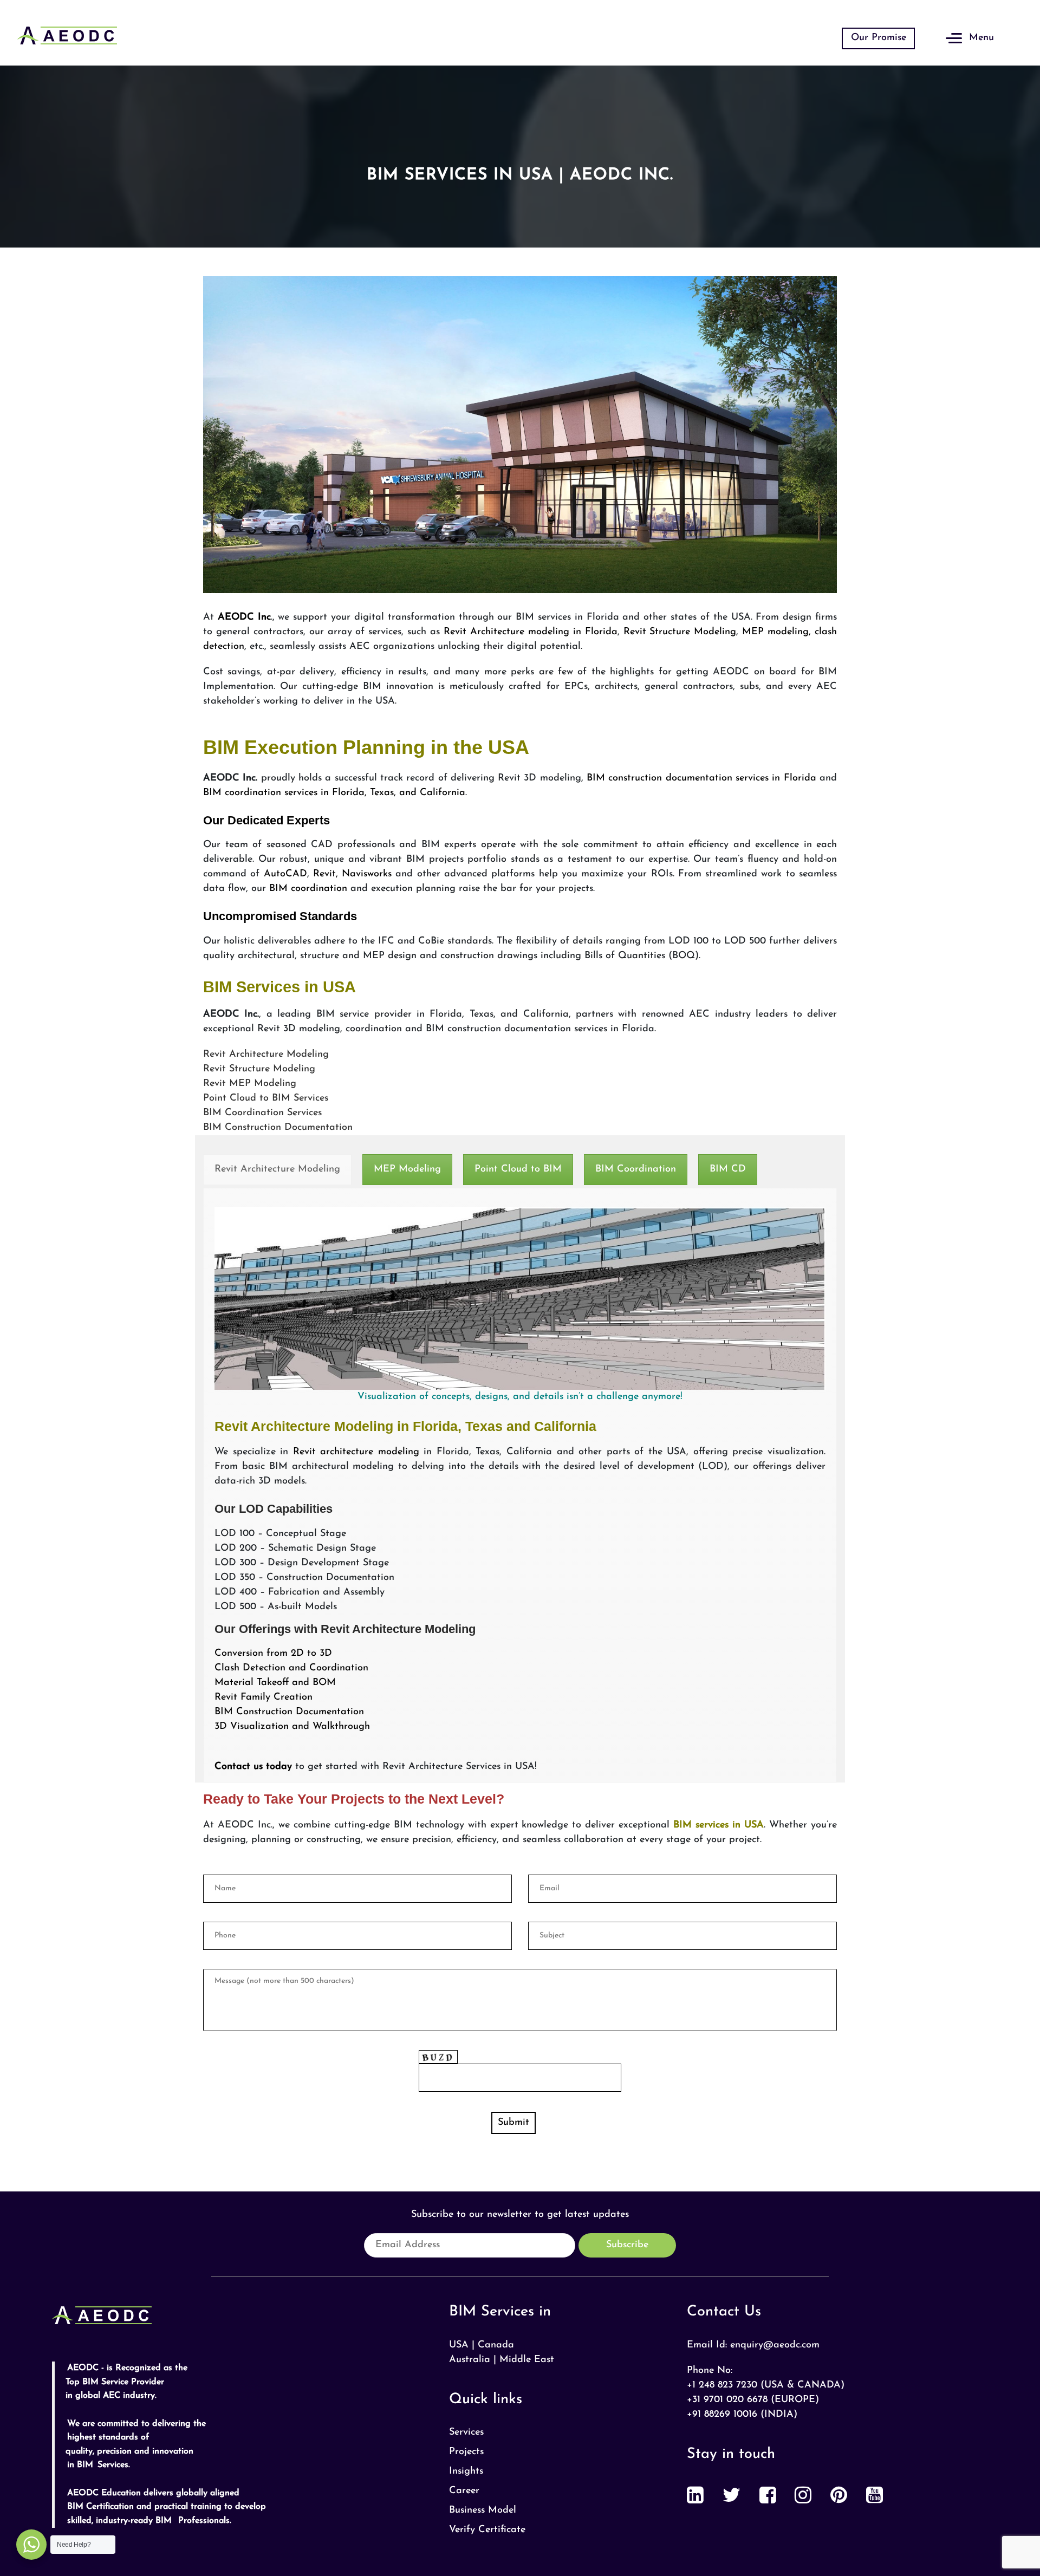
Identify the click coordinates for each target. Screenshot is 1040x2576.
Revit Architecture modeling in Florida (531, 632)
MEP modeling (775, 632)
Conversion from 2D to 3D (273, 1654)
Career (464, 2491)
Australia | (473, 2360)
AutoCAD (285, 874)
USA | (462, 2345)
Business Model (483, 2510)
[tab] (277, 1170)
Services (466, 2432)
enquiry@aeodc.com (775, 2345)
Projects (466, 2452)
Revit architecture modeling (356, 1452)
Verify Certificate (487, 2530)
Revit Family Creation (264, 1697)
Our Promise (879, 38)
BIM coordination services (260, 793)
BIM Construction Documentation (289, 1712)
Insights (466, 2471)
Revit (324, 874)
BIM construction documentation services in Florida (703, 778)
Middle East (527, 2360)
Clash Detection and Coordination (291, 1668)
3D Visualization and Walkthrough (292, 1727)
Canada (496, 2345)
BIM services (699, 1825)
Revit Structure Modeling (680, 632)
